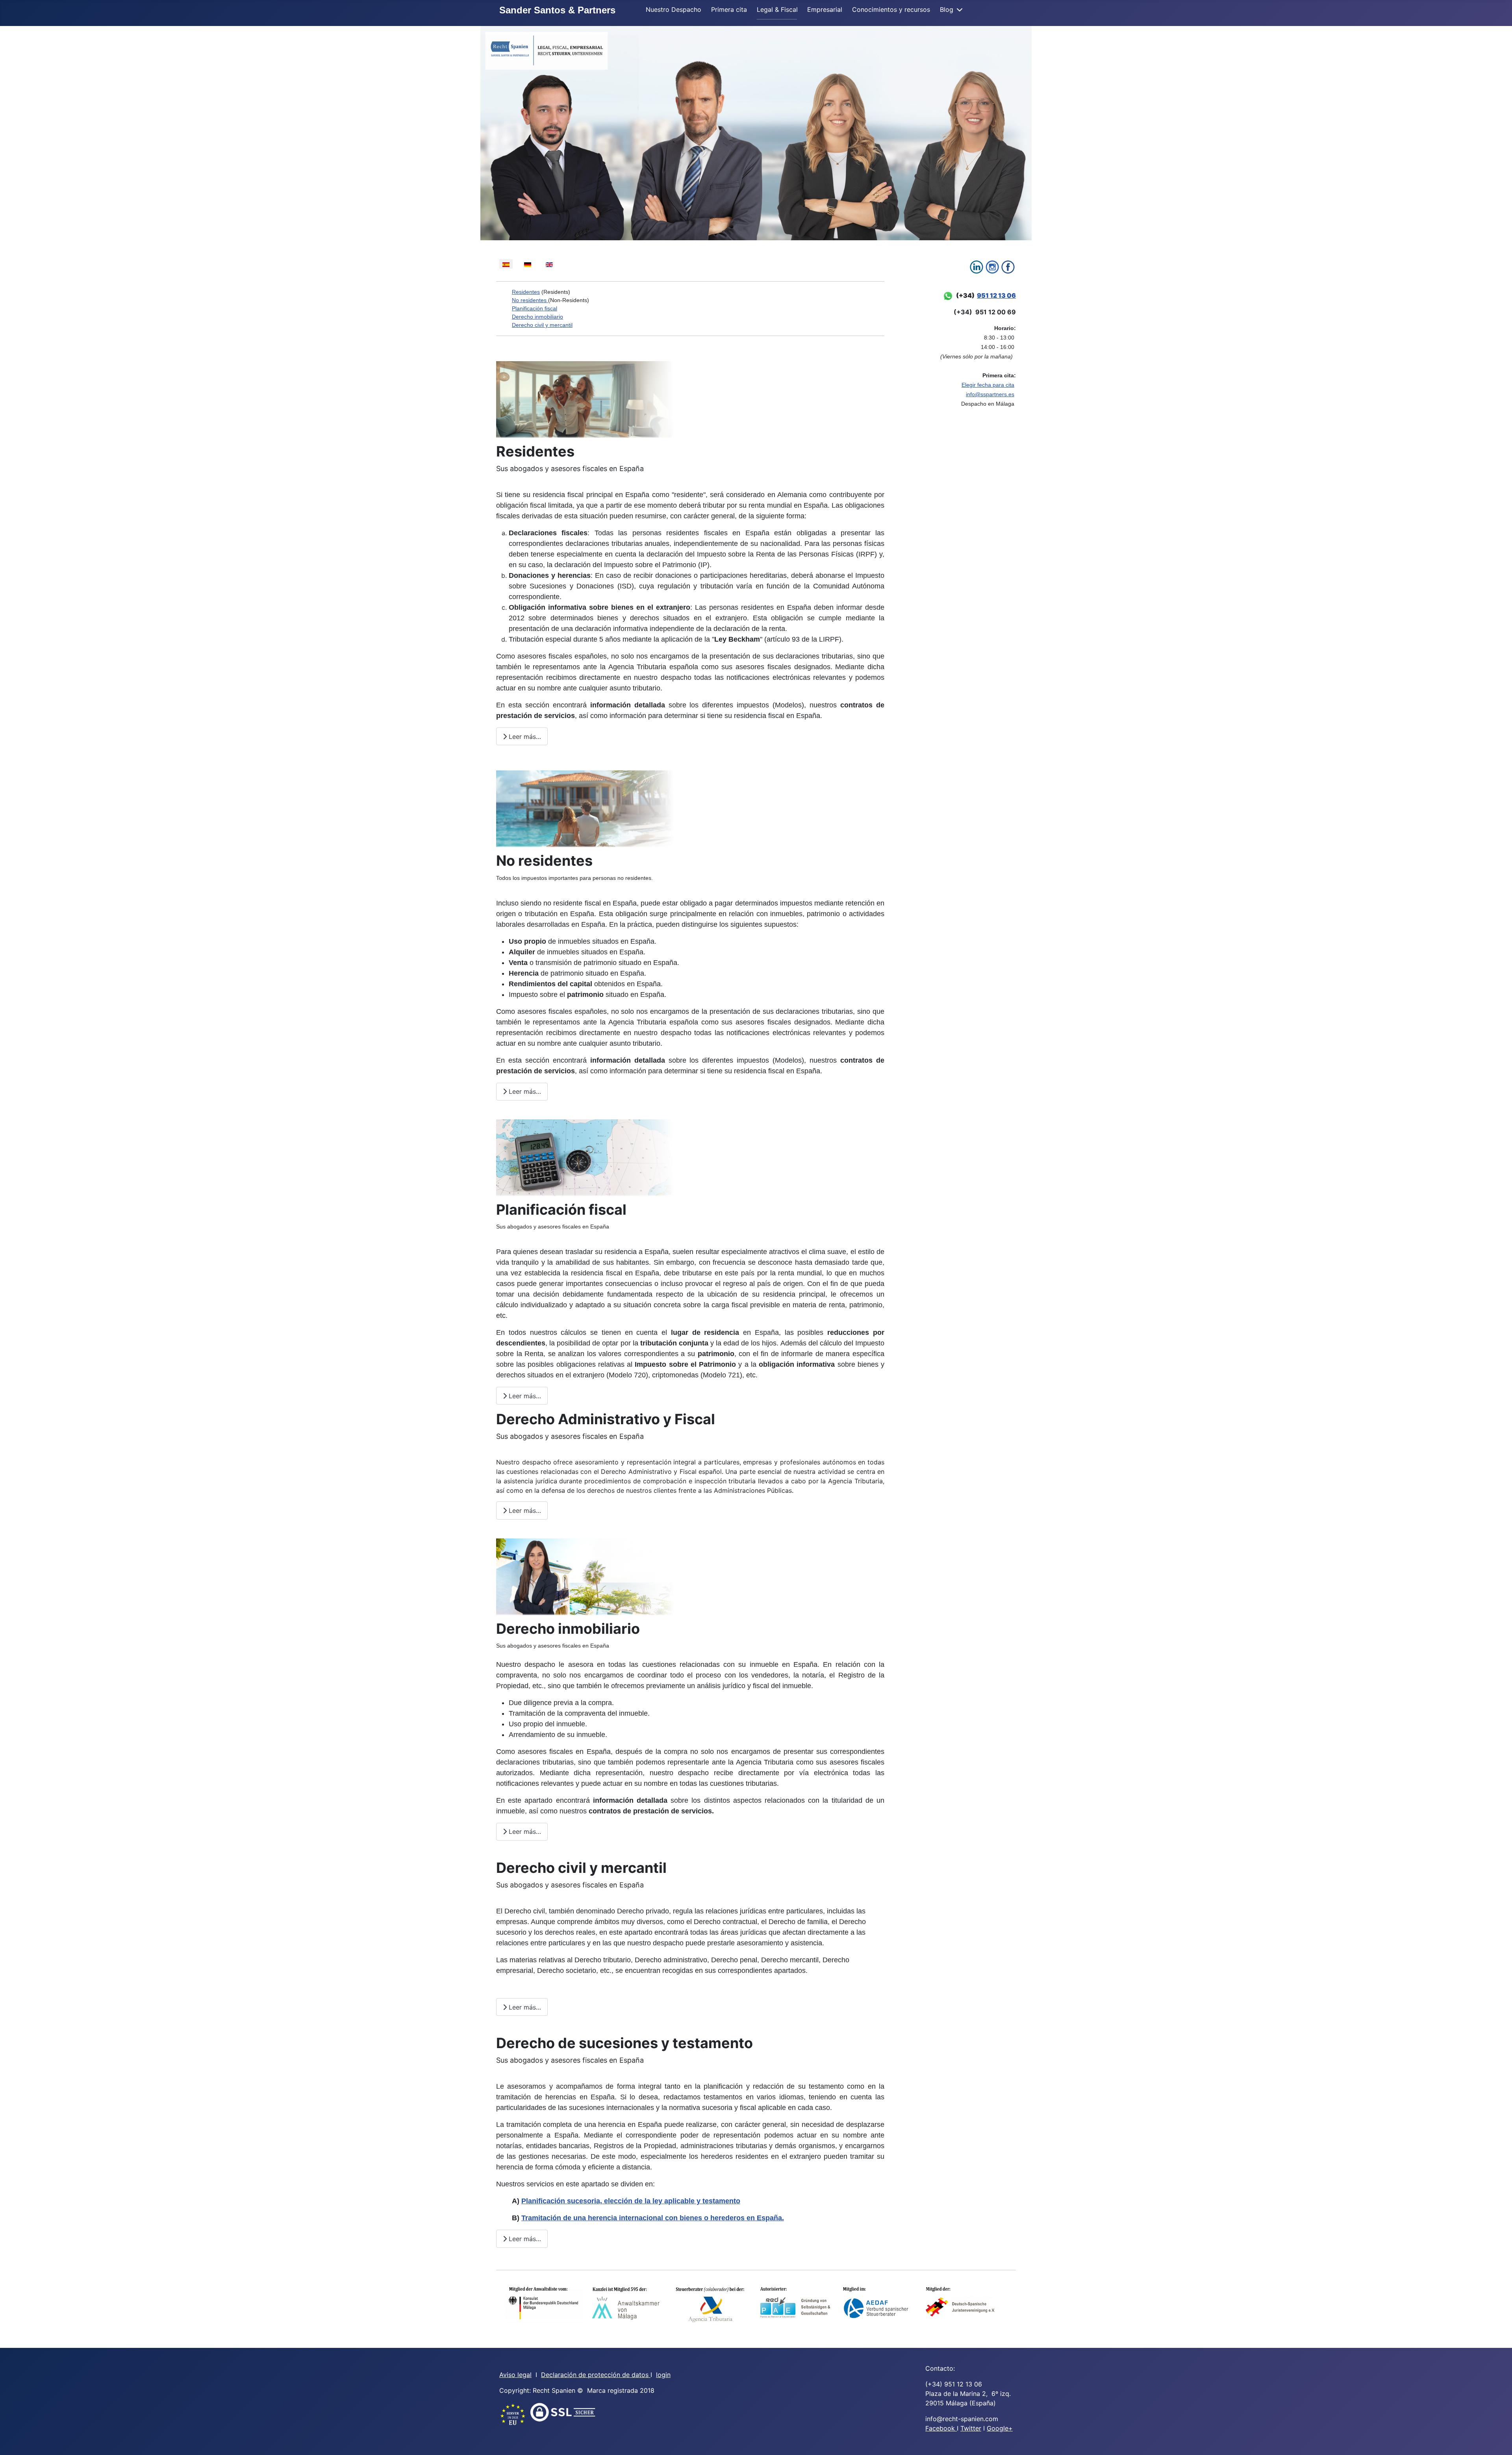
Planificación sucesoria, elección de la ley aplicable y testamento (631, 2201)
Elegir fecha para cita (988, 385)
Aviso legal (515, 2375)
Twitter (971, 2428)
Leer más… (524, 737)
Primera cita (729, 9)
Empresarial (825, 9)
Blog (947, 9)
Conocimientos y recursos (891, 9)
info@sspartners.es (990, 394)
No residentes (530, 300)
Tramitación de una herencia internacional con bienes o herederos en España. (653, 2218)
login (663, 2375)
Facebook (941, 2428)
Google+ (1000, 2428)
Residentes (526, 292)
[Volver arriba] (1498, 2440)
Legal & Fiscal (777, 9)
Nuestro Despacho (674, 9)
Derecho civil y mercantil (542, 325)
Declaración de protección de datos (596, 2375)
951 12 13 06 (996, 295)
